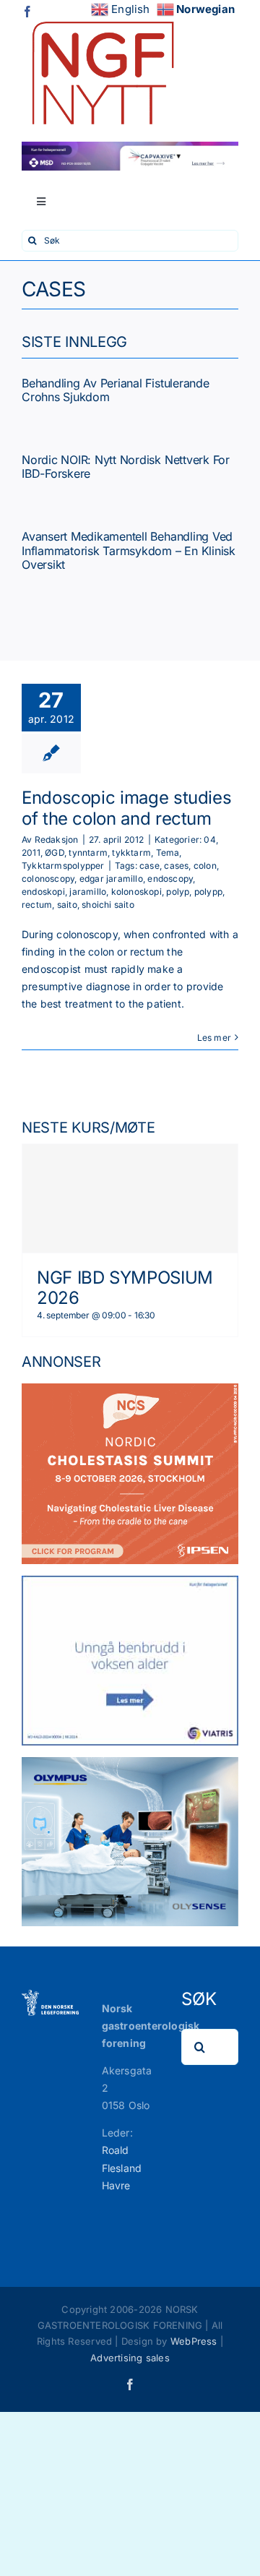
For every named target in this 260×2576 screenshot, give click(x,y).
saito (67, 905)
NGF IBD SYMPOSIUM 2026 (125, 1288)
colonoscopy (48, 879)
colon (205, 866)
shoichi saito (108, 905)
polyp (178, 892)
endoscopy (170, 879)
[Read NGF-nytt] (101, 16)
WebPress (194, 2341)
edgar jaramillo (111, 879)
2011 (31, 853)
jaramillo (88, 892)
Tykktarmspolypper (63, 866)
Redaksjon (57, 840)
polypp (208, 892)
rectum (37, 905)
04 (209, 840)
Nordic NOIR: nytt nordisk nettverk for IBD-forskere (126, 467)
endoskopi (43, 892)
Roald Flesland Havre (122, 2167)
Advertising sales (130, 2358)
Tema (168, 853)
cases (176, 866)
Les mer (214, 1038)
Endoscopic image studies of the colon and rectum (126, 808)
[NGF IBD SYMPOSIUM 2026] (130, 1198)
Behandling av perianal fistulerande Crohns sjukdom (116, 390)
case (149, 866)
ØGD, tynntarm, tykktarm (98, 853)
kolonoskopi (136, 892)
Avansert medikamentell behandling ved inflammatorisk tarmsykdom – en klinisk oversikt (129, 550)
